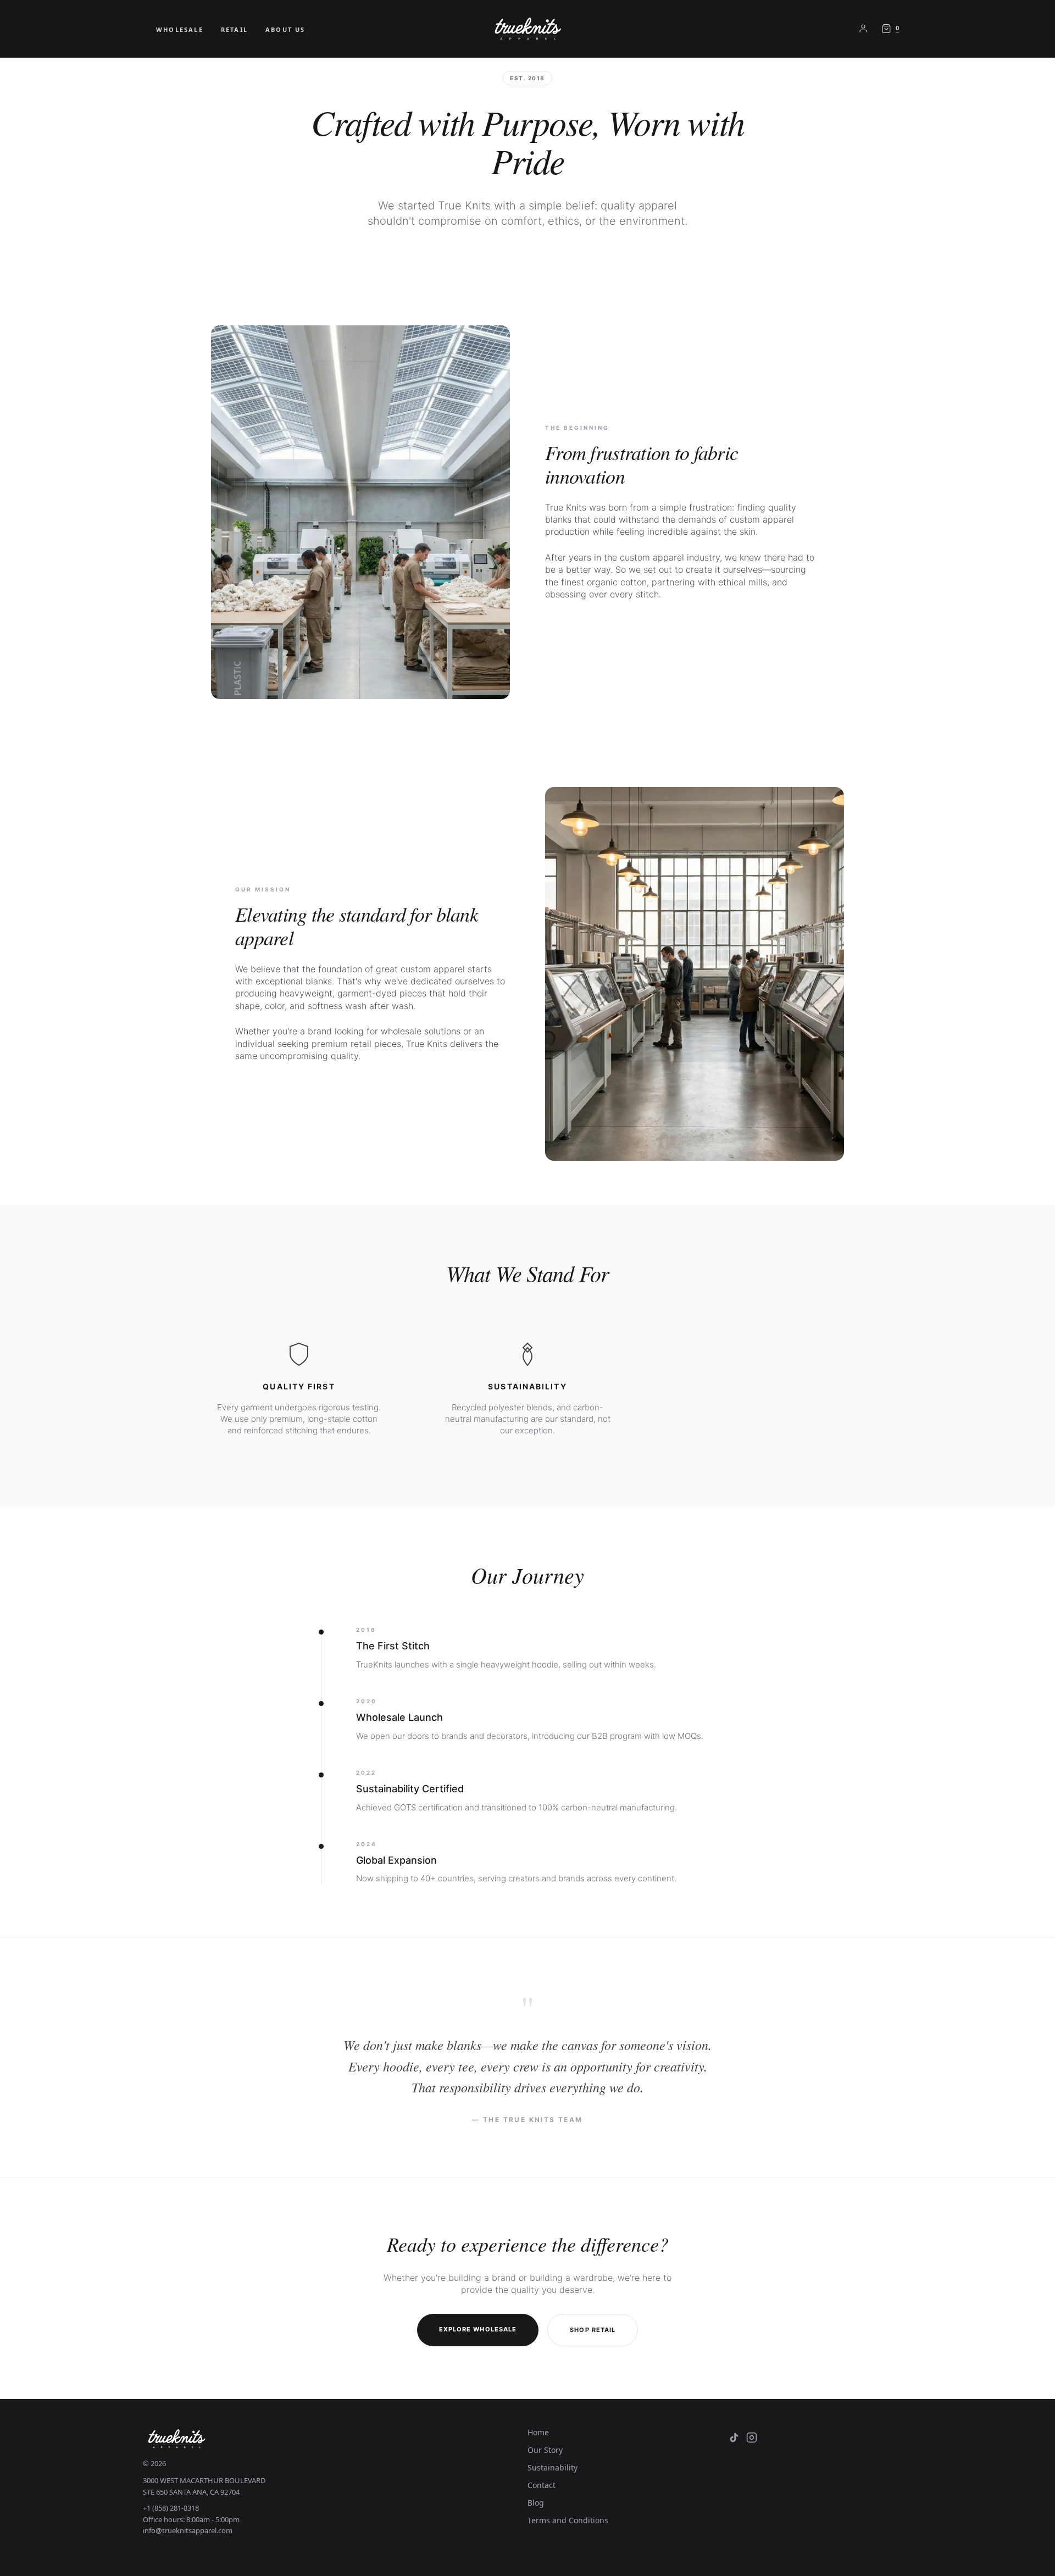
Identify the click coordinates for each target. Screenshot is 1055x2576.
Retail (234, 29)
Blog (536, 2503)
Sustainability (553, 2467)
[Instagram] (752, 2437)
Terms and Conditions (568, 2520)
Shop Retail (593, 2330)
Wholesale (180, 29)
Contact (542, 2485)
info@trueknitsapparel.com (188, 2530)
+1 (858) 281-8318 (171, 2508)
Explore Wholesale (478, 2329)
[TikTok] (734, 2437)
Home (538, 2432)
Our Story (545, 2450)
